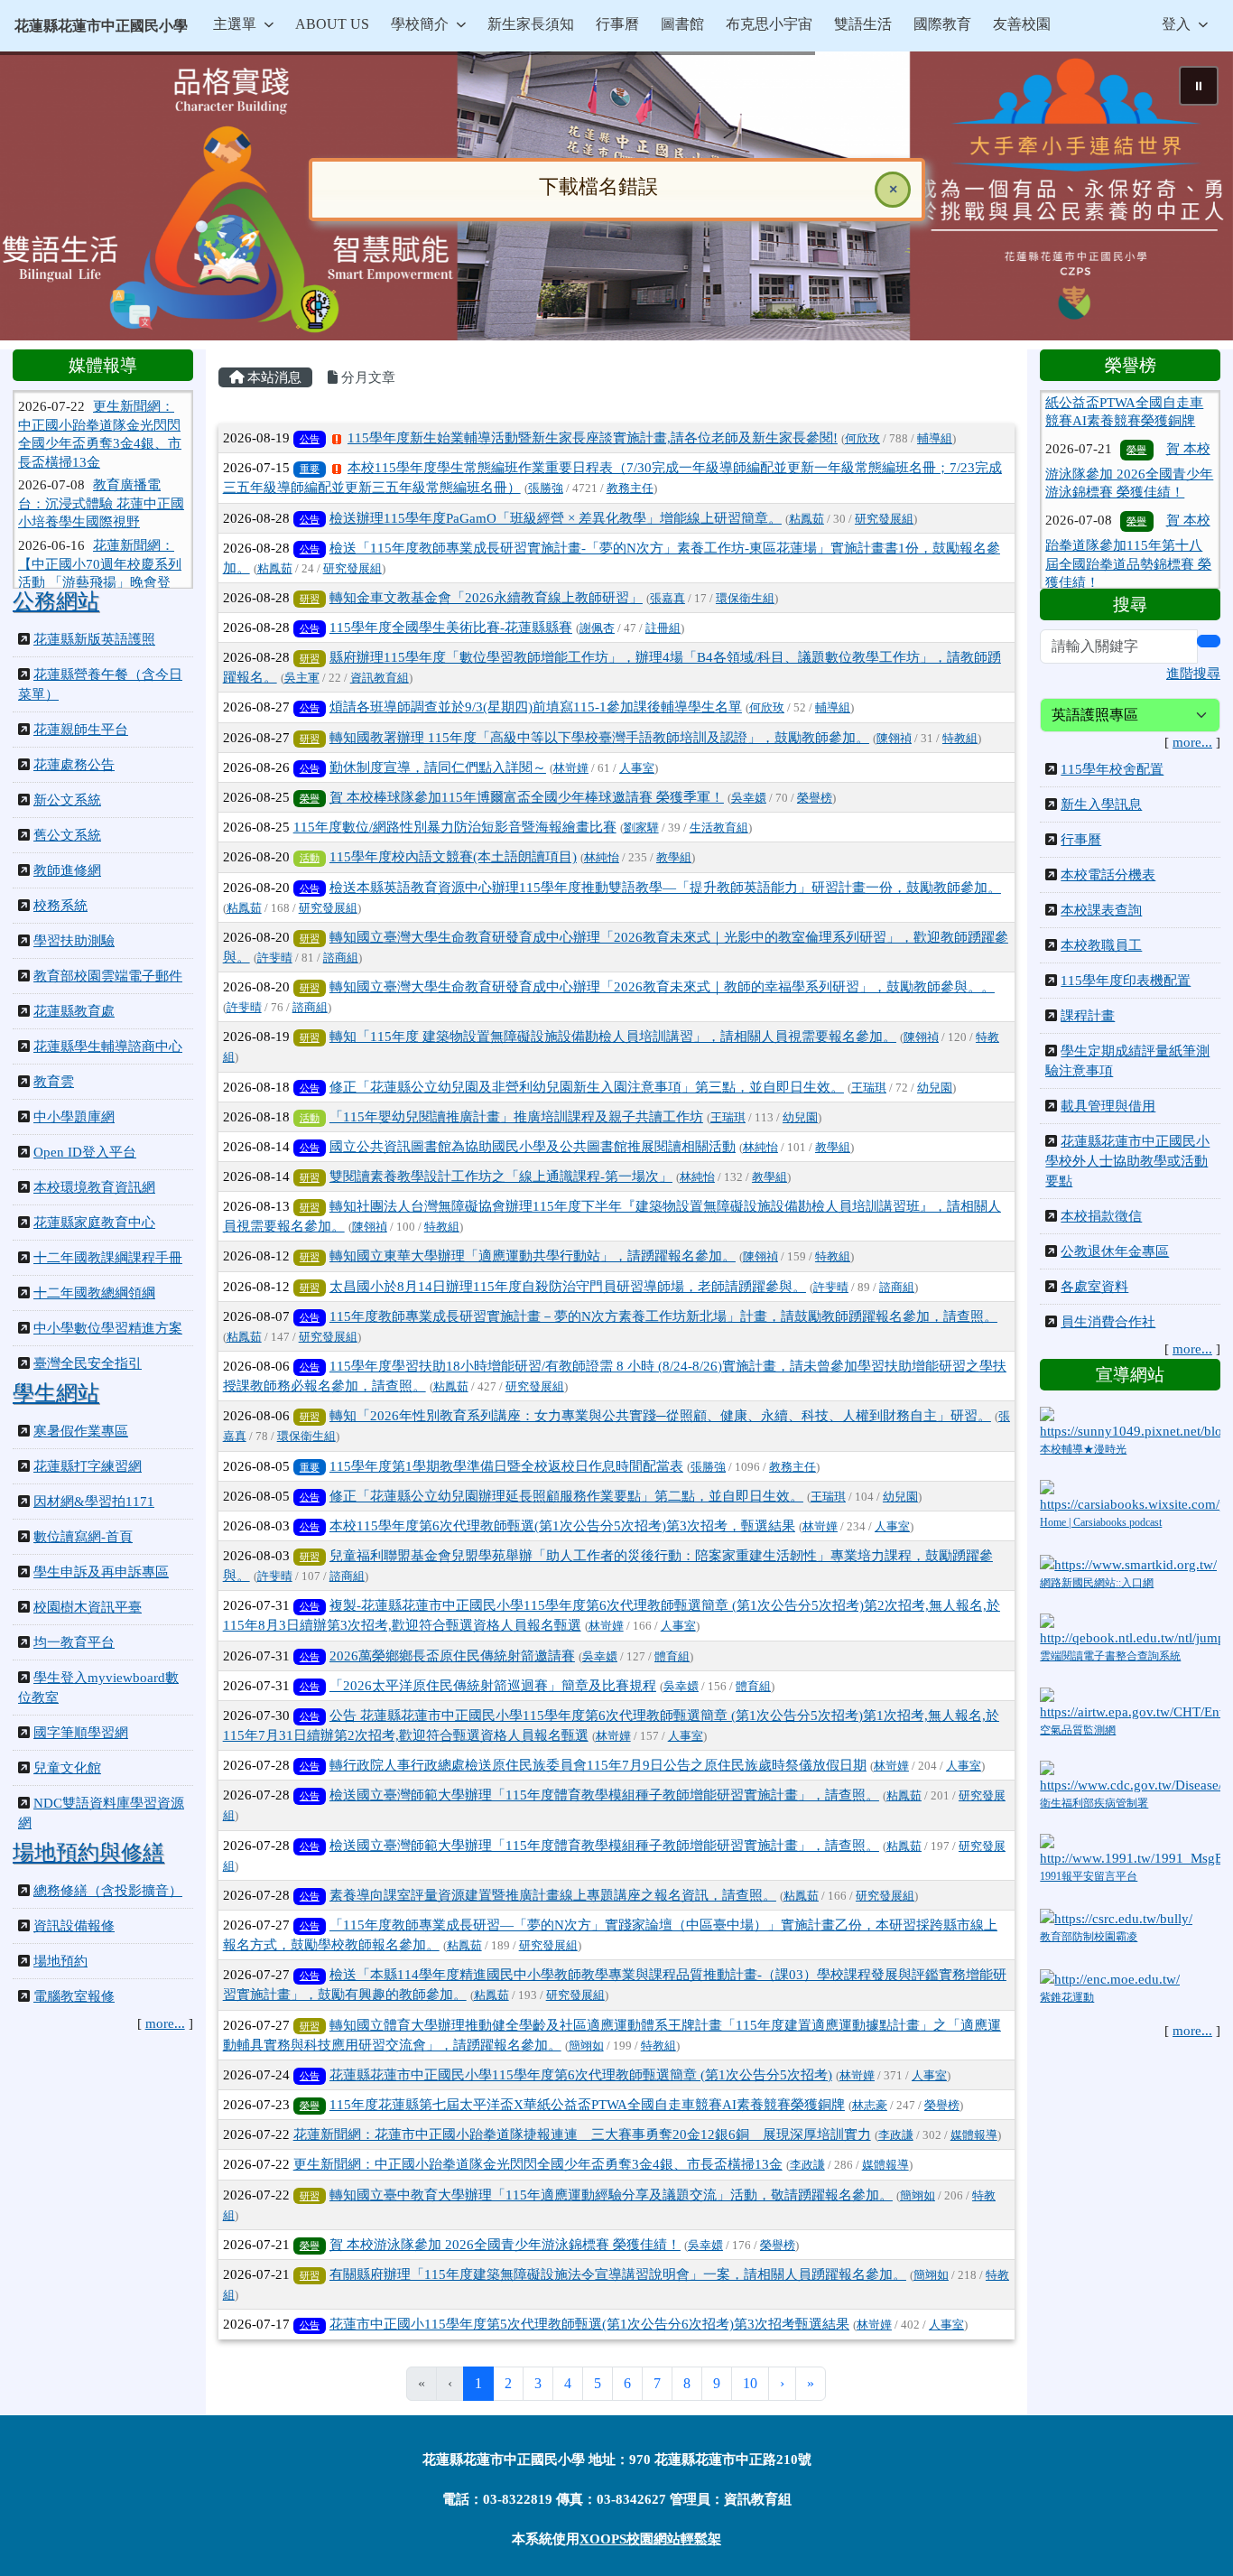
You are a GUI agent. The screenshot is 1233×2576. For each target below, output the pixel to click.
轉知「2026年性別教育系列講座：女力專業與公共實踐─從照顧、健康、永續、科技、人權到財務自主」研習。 (660, 1416)
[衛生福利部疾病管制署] (1130, 1776)
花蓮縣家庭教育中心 (94, 1223)
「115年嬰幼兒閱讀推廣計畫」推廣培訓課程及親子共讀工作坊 (516, 1117)
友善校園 (1022, 24)
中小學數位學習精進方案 (108, 1328)
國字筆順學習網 (81, 1733)
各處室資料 (1094, 1287)
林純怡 (602, 858)
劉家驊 (641, 828)
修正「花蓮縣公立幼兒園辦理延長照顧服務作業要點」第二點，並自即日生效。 (566, 1496)
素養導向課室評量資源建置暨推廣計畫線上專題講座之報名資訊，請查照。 (553, 1895)
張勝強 (546, 488)
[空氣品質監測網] (1130, 1703)
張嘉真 (667, 599)
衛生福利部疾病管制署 (1094, 1803)
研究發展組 (884, 519)
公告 (310, 439)
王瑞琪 (869, 1088)
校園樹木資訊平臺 (88, 1607)
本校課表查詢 (1101, 910)
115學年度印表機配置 (1126, 981)
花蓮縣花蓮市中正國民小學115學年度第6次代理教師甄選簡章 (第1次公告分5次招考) (581, 2075)
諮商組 (341, 958)
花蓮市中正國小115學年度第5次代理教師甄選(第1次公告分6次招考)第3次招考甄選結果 (589, 2324)
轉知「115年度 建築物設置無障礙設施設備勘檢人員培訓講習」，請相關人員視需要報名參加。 (613, 1037)
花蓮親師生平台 (81, 730)
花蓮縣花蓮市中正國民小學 (101, 26)
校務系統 (60, 906)
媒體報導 (974, 2135)
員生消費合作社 (1108, 1322)
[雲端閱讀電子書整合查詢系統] (1130, 1630)
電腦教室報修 (74, 1996)
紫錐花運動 (1067, 1997)
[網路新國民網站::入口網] (1128, 1564)
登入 (1176, 24)
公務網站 (56, 601)
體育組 (672, 1657)
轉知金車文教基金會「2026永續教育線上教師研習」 (486, 598)
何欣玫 (862, 439)
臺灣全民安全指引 (88, 1363)
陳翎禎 (894, 739)
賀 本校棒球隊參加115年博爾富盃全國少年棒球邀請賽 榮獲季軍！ (527, 797)
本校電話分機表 (1108, 875)
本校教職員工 (1101, 945)
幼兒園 (935, 1088)
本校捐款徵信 (1101, 1216)
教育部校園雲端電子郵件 (108, 976)
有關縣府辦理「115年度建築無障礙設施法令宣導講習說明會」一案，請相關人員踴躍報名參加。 (618, 2274)
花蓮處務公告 (74, 765)
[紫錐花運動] (1110, 1977)
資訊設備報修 (74, 1926)
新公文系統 (67, 800)
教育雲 (54, 1082)
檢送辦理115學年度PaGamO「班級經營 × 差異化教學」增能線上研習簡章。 (556, 518)
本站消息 (273, 377)
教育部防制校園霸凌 (1089, 1937)
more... (165, 2023)
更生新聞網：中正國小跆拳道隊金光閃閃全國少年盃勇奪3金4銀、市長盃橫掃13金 (538, 2164)
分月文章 (366, 377)
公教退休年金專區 (1115, 1251)
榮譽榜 (815, 798)
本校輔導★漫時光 (1083, 1449)
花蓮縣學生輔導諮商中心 (108, 1046)
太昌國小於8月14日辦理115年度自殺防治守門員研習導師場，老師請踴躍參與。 (568, 1287)
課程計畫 (1088, 1016)
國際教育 (942, 24)
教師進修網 (67, 870)
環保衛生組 (745, 599)
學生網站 (56, 1393)
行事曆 (1081, 840)
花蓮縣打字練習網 (88, 1466)
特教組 (960, 739)
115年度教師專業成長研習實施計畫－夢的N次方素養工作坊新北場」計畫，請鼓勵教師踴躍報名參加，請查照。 (663, 1316)
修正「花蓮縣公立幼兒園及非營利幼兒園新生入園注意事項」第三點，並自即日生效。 (587, 1087)
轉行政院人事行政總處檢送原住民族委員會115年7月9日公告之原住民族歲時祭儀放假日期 (598, 1765)
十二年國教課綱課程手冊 (108, 1258)
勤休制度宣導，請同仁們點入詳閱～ (438, 767)
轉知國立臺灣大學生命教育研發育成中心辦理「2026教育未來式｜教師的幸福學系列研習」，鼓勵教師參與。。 (662, 987)
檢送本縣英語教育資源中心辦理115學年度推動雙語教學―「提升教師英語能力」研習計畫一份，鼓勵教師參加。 (665, 888)
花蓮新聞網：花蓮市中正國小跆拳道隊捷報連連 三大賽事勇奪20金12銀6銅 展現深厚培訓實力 (582, 2134)
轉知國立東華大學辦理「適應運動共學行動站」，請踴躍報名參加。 (533, 1256)
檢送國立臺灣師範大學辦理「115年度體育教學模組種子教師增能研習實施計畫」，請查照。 (604, 1795)
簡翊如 (586, 2046)
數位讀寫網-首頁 (83, 1537)
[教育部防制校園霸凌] (1116, 1917)
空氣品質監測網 (1078, 1730)
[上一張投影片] (43, 200)
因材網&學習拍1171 (94, 1502)
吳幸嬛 (749, 798)
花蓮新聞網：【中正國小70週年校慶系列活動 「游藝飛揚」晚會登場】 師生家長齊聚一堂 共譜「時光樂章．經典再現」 (100, 521)
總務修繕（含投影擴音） (108, 1891)
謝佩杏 (597, 628)
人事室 (637, 768)
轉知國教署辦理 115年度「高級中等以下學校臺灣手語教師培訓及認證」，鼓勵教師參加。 (599, 738)
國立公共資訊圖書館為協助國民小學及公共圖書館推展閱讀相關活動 (533, 1147)
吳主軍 (302, 678)
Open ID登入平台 (85, 1152)
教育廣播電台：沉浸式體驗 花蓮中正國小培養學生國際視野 (101, 443)
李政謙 (896, 2135)
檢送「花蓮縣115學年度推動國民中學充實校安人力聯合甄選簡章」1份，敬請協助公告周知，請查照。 (1126, 572)
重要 (310, 469)
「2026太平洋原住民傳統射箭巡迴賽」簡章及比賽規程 (493, 1686)
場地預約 (60, 1961)
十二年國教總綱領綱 (94, 1293)
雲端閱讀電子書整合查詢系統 (1110, 1656)
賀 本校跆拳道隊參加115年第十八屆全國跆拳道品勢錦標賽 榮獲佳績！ (1128, 480)
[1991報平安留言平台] (1130, 1849)
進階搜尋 (1193, 674)
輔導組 (935, 439)
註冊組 (663, 628)
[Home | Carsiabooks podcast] (1130, 1496)
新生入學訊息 (1101, 804)
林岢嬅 (571, 768)
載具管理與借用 (1108, 1106)
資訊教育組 (380, 678)
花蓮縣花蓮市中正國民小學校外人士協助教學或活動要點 (1127, 1161)
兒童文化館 (67, 1768)
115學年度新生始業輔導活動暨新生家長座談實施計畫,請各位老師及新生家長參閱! (593, 438)
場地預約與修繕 (88, 1853)
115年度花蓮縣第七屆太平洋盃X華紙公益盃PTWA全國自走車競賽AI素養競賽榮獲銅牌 (587, 2105)
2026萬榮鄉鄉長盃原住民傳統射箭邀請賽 (452, 1656)
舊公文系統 (67, 835)
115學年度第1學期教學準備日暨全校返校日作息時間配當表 (506, 1466)
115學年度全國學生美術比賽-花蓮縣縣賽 (451, 628)
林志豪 (870, 2106)
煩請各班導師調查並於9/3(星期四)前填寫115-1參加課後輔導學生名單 (536, 707)
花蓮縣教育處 (74, 1011)
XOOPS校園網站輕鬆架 (650, 2539)
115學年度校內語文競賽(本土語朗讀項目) (453, 857)
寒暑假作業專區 (81, 1431)
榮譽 (310, 798)
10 (750, 2383)
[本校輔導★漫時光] (1130, 1423)
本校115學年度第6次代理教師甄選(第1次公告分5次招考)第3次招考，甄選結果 (562, 1526)
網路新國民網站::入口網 (1097, 1583)
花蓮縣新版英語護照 (94, 639)
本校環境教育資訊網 (94, 1187)
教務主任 (630, 488)
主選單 (235, 24)
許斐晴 (275, 958)
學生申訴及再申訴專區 (101, 1572)
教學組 (674, 858)
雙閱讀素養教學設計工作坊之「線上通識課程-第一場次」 (501, 1176)
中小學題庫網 (74, 1117)
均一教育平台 (74, 1642)
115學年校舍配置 (1112, 769)
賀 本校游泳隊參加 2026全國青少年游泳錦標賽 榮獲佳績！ (505, 2245)
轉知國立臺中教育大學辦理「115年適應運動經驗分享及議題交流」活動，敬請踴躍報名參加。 (611, 2195)
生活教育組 (719, 828)
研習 (310, 599)
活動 (310, 858)
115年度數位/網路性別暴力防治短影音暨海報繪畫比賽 (455, 827)
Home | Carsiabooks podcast (1101, 1522)
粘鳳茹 (807, 519)
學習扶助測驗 (74, 941)
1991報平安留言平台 (1089, 1876)
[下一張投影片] (1190, 200)
